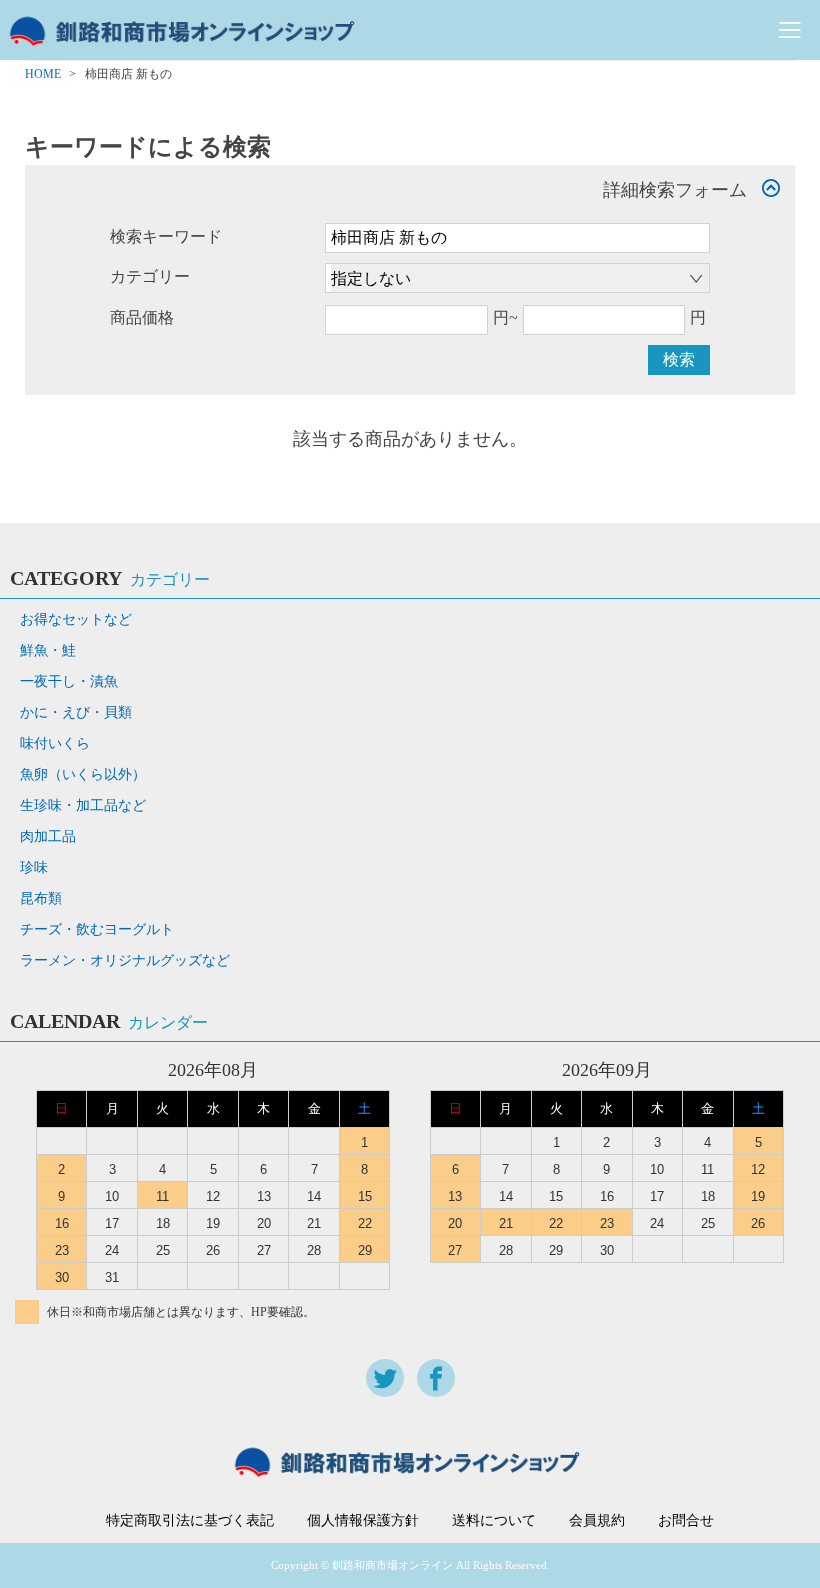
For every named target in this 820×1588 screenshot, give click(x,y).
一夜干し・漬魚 (69, 681)
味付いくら (55, 743)
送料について (494, 1521)
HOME (43, 74)
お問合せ (686, 1521)
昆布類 (41, 898)
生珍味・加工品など (83, 805)
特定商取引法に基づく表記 (190, 1521)
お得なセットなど (76, 619)
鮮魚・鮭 (48, 650)
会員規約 (597, 1521)
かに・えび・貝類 (76, 712)
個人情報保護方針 (363, 1521)
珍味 (34, 867)
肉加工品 (48, 836)
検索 (679, 359)
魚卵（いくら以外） (83, 774)
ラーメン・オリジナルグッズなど (125, 960)
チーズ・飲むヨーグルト (97, 929)
